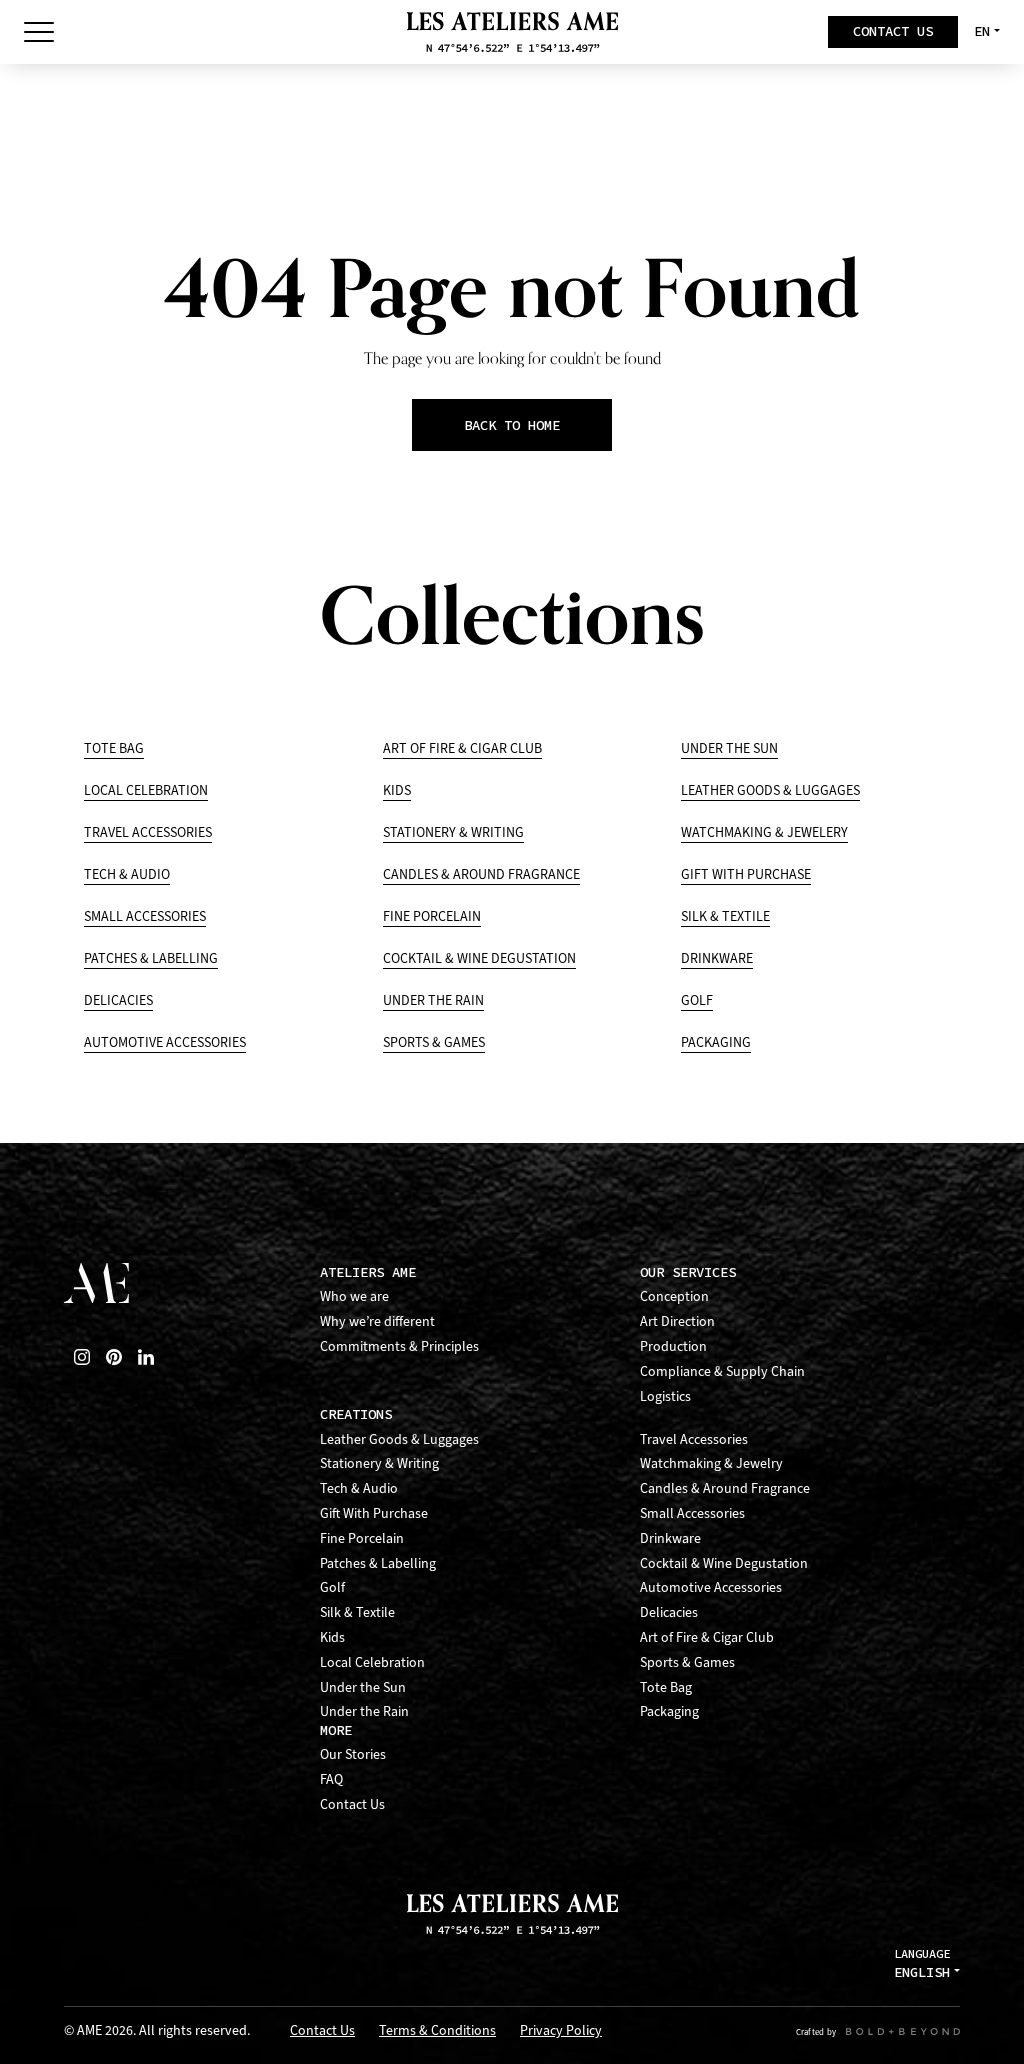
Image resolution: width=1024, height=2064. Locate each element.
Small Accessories (145, 916)
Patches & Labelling (151, 958)
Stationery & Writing (453, 832)
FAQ (331, 1779)
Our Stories (353, 1754)
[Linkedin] (146, 1357)
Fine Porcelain (432, 916)
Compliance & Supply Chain (722, 1371)
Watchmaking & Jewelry (711, 1463)
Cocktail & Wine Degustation (479, 958)
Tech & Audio (127, 874)
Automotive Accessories (165, 1042)
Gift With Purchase (746, 874)
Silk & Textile (725, 916)
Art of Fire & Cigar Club (462, 748)
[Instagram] (82, 1357)
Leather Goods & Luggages (770, 790)
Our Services (688, 1272)
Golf (697, 1000)
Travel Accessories (148, 832)
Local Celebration (146, 790)
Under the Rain (433, 1000)
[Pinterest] (114, 1357)
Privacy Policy (561, 2031)
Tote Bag (114, 748)
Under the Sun (729, 748)
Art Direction (677, 1321)
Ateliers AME (368, 1272)
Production (673, 1346)
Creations (356, 1414)
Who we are (354, 1296)
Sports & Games (434, 1042)
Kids (397, 790)
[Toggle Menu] (39, 32)
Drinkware (717, 958)
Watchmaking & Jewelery (764, 832)
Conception (674, 1296)
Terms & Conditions (437, 2031)
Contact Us (352, 1804)
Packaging (716, 1042)
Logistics (665, 1396)
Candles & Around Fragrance (481, 874)
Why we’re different (377, 1321)
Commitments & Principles (399, 1346)
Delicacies (118, 1000)
